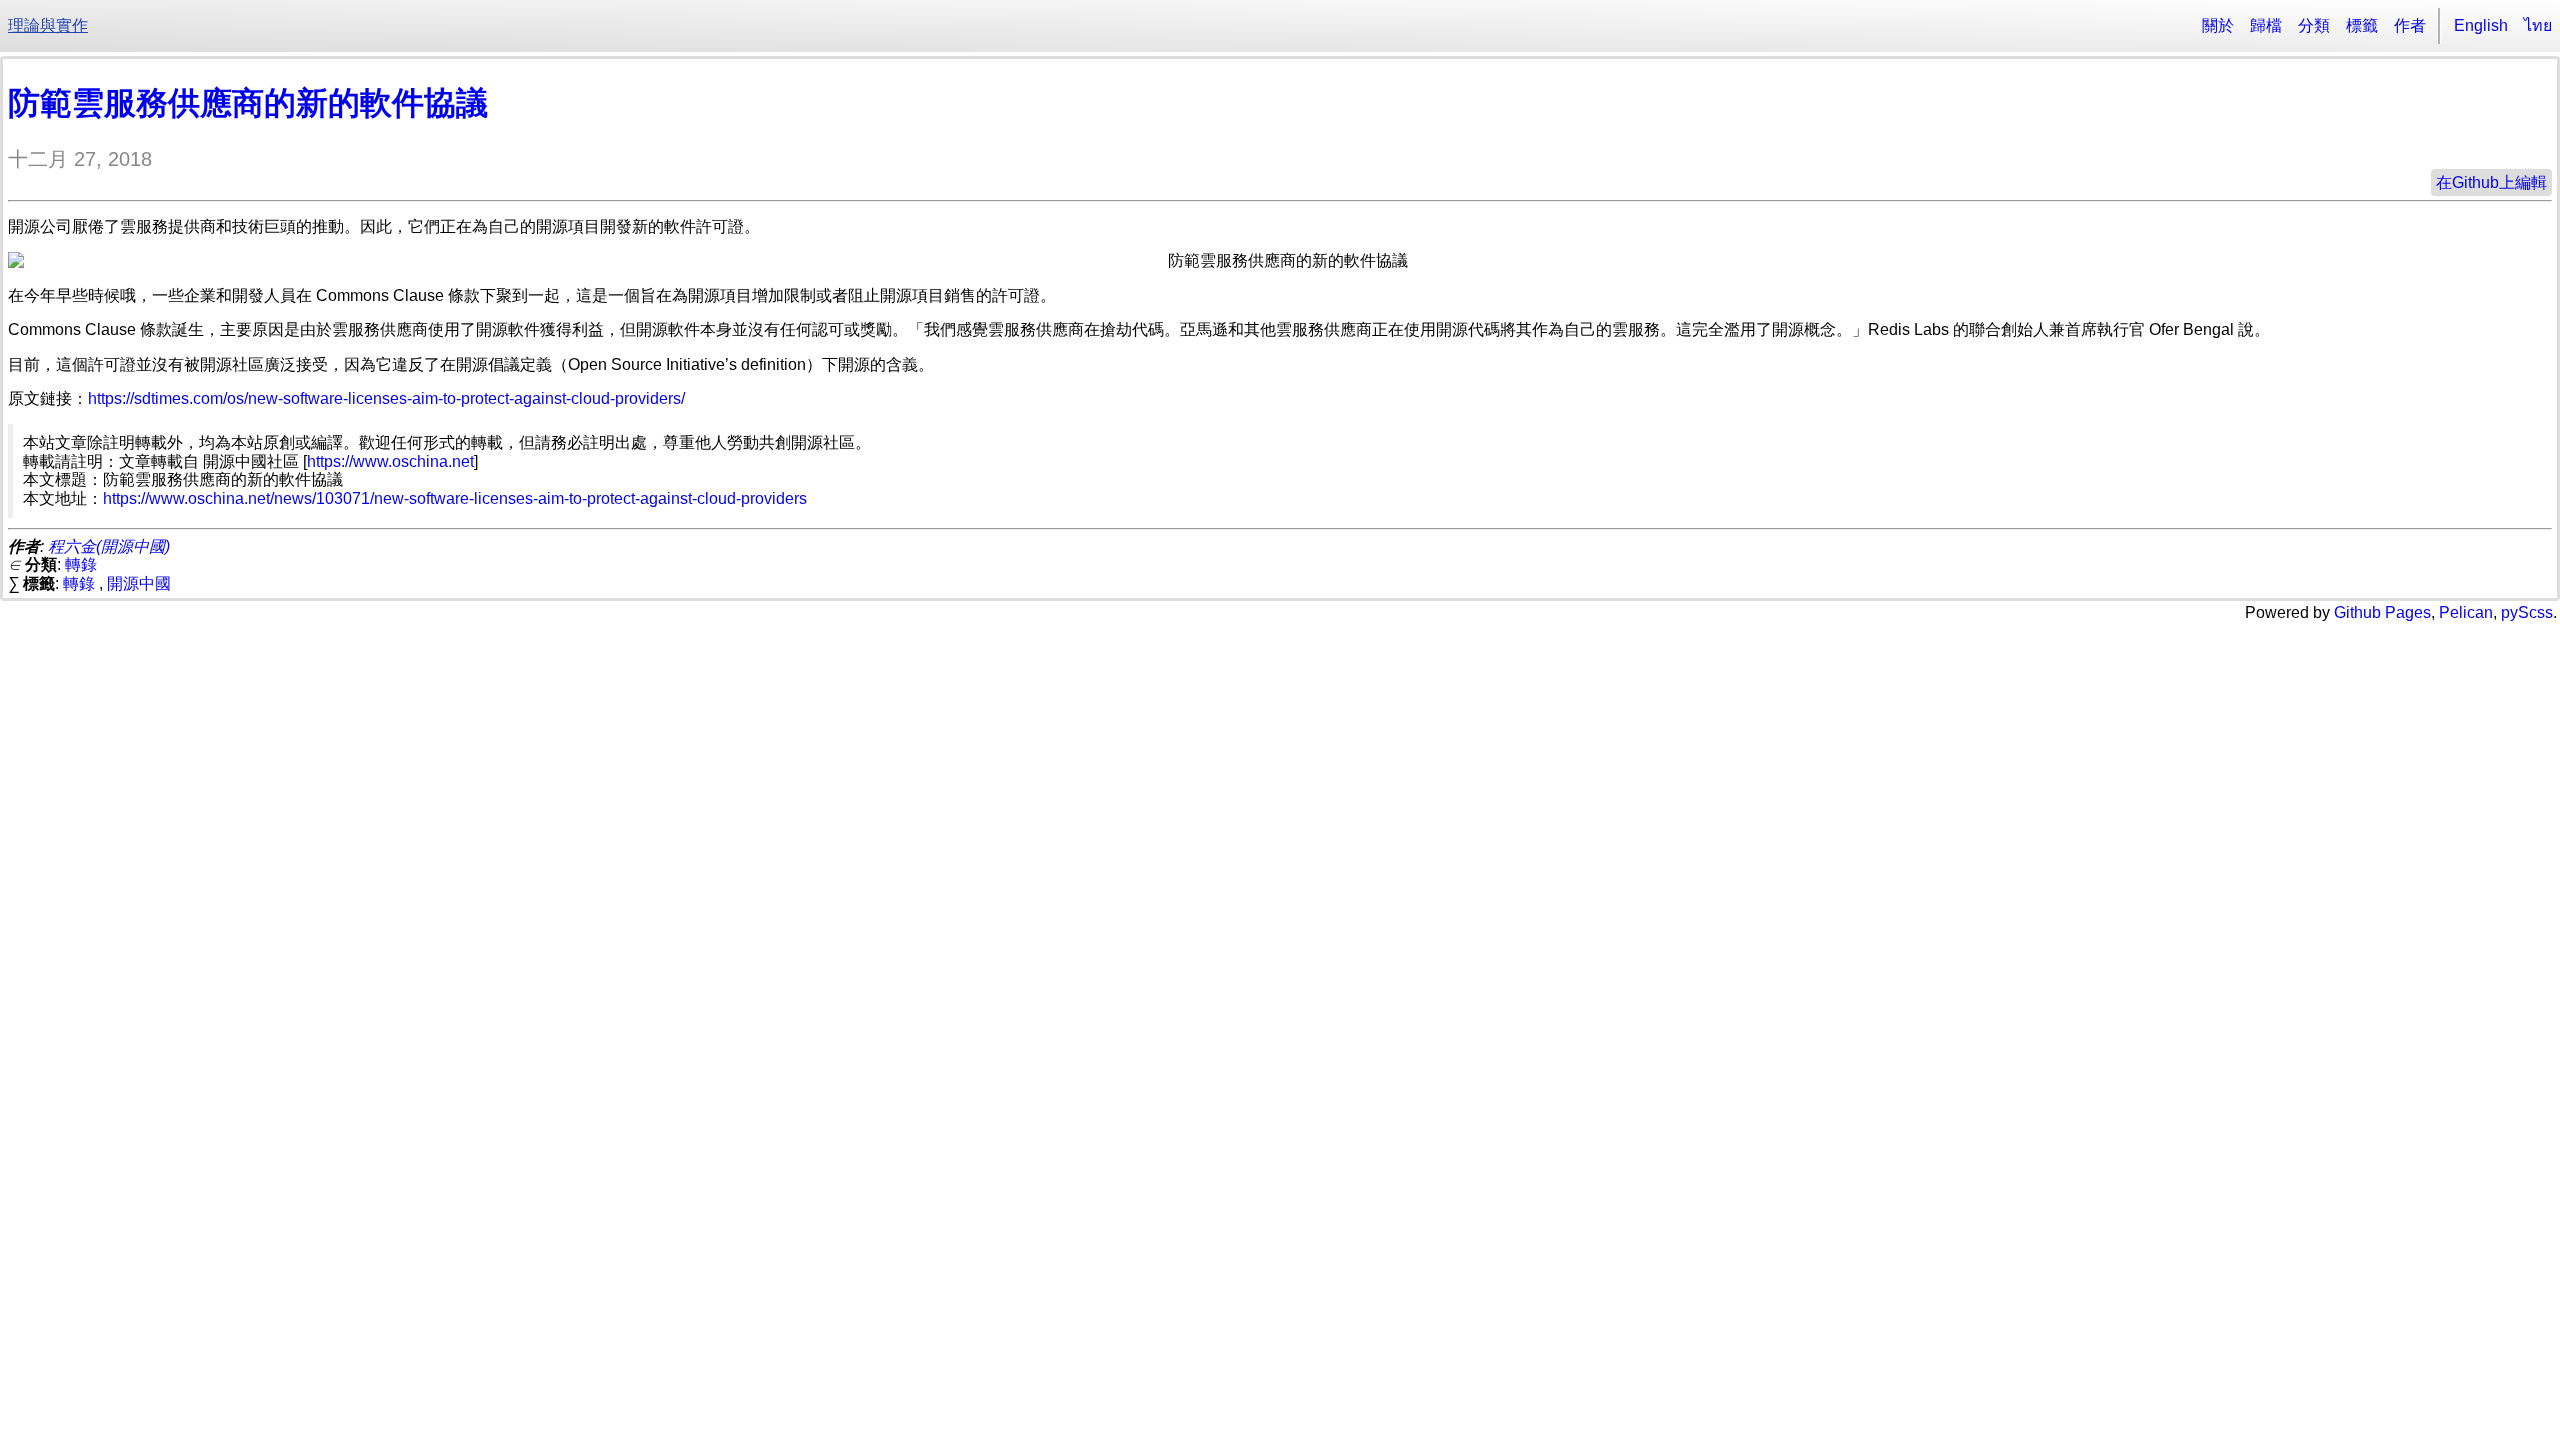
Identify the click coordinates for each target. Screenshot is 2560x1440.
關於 (2218, 25)
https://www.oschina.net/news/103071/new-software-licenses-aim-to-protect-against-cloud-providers (455, 498)
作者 (2410, 25)
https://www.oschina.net (390, 461)
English (2481, 25)
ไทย (2538, 25)
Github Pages (2382, 612)
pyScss (2527, 612)
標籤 (2362, 25)
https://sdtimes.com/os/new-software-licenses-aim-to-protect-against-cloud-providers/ (386, 398)
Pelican (2466, 612)
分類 (2314, 25)
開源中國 (139, 583)
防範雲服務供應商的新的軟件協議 (248, 103)
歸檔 (2266, 25)
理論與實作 (48, 25)
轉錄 (81, 564)
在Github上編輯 (2491, 182)
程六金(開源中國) (109, 546)
